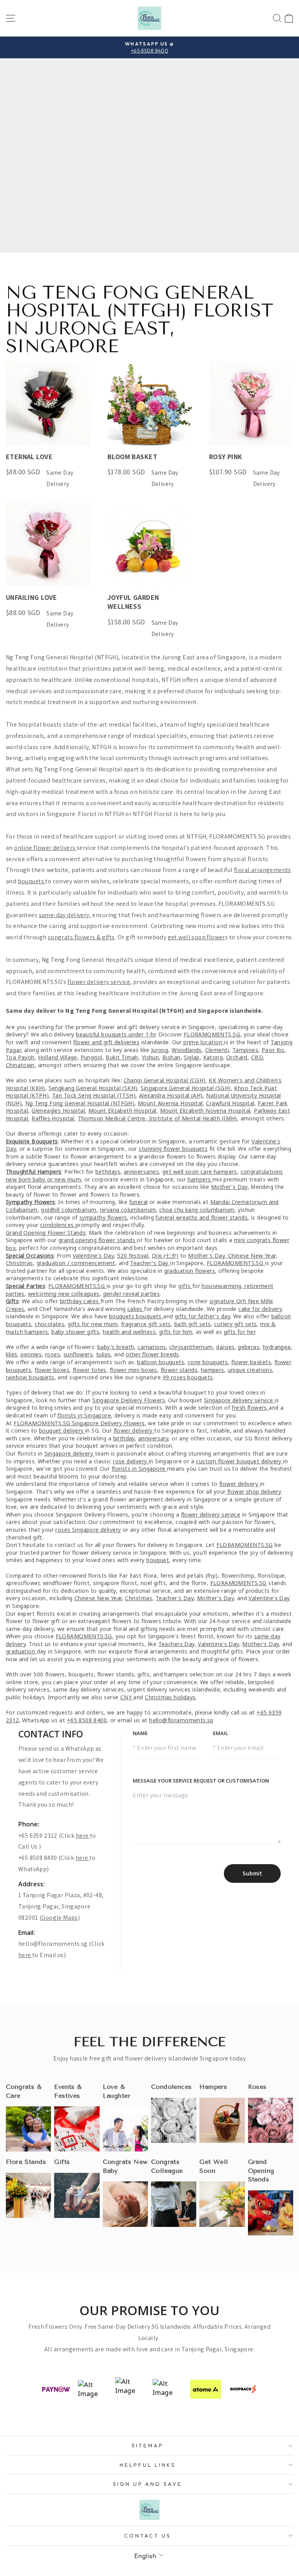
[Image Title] (77, 2129)
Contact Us (148, 2536)
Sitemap (148, 2445)
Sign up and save (148, 2484)
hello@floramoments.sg (53, 1944)
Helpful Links (148, 2465)
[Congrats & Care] (28, 2129)
